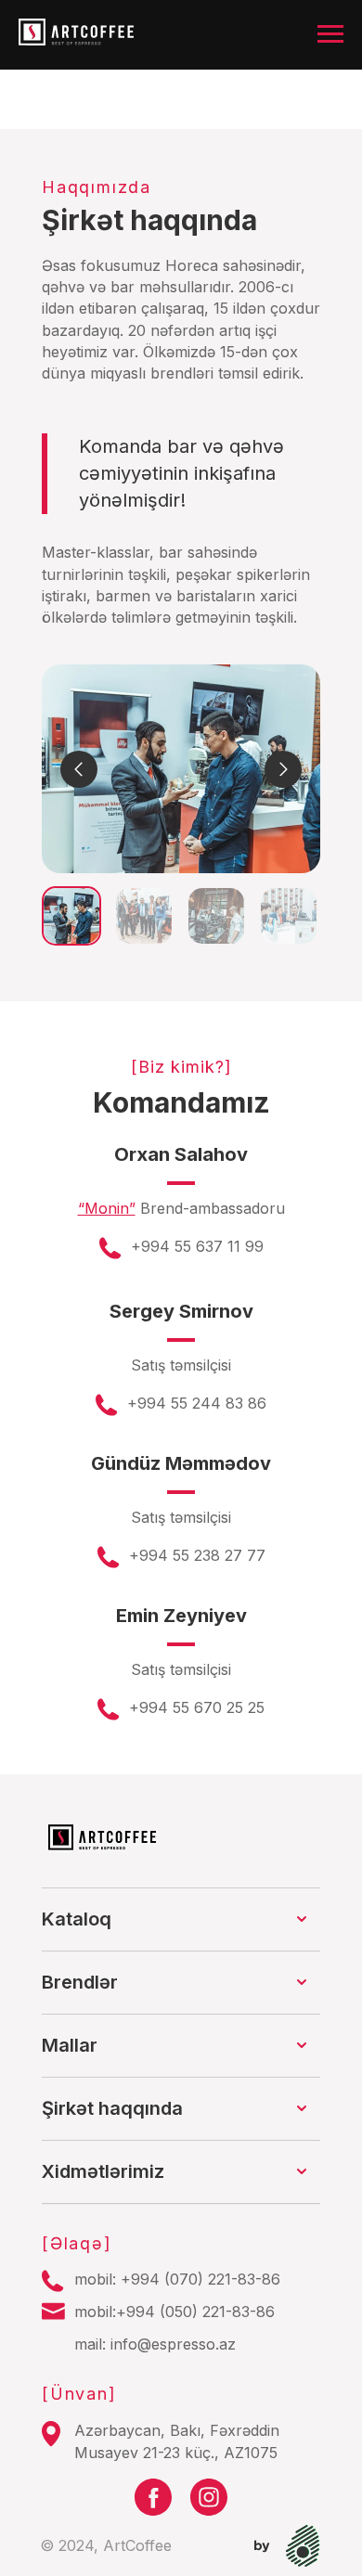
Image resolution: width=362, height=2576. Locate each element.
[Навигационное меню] (330, 34)
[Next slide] (283, 769)
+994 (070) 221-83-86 (200, 2279)
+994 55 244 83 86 (197, 1403)
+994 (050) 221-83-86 (195, 2312)
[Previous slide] (79, 769)
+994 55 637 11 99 (197, 1246)
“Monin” (107, 1208)
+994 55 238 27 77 (197, 1555)
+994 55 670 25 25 (197, 1707)
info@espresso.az (173, 2344)
